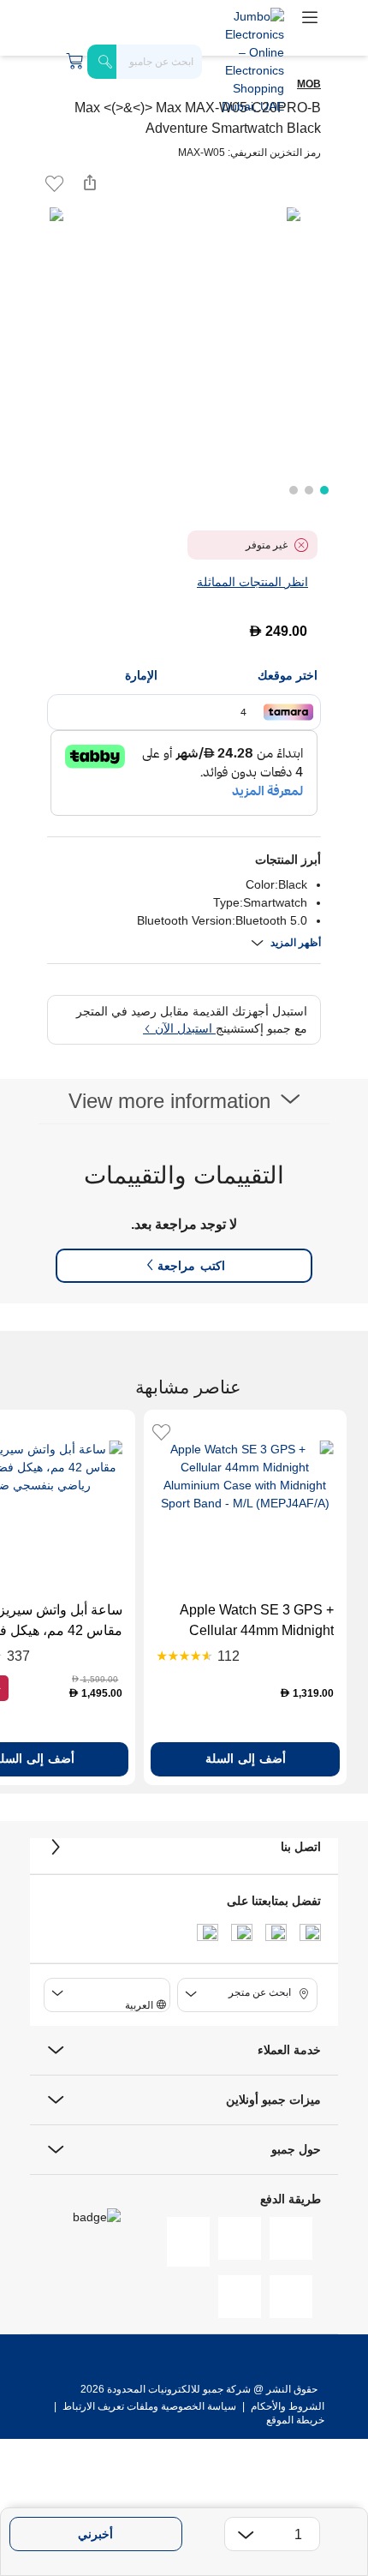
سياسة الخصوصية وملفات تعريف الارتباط (149, 2406)
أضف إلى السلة (246, 1758)
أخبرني (95, 2534)
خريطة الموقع (295, 2420)
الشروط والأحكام (286, 2406)
